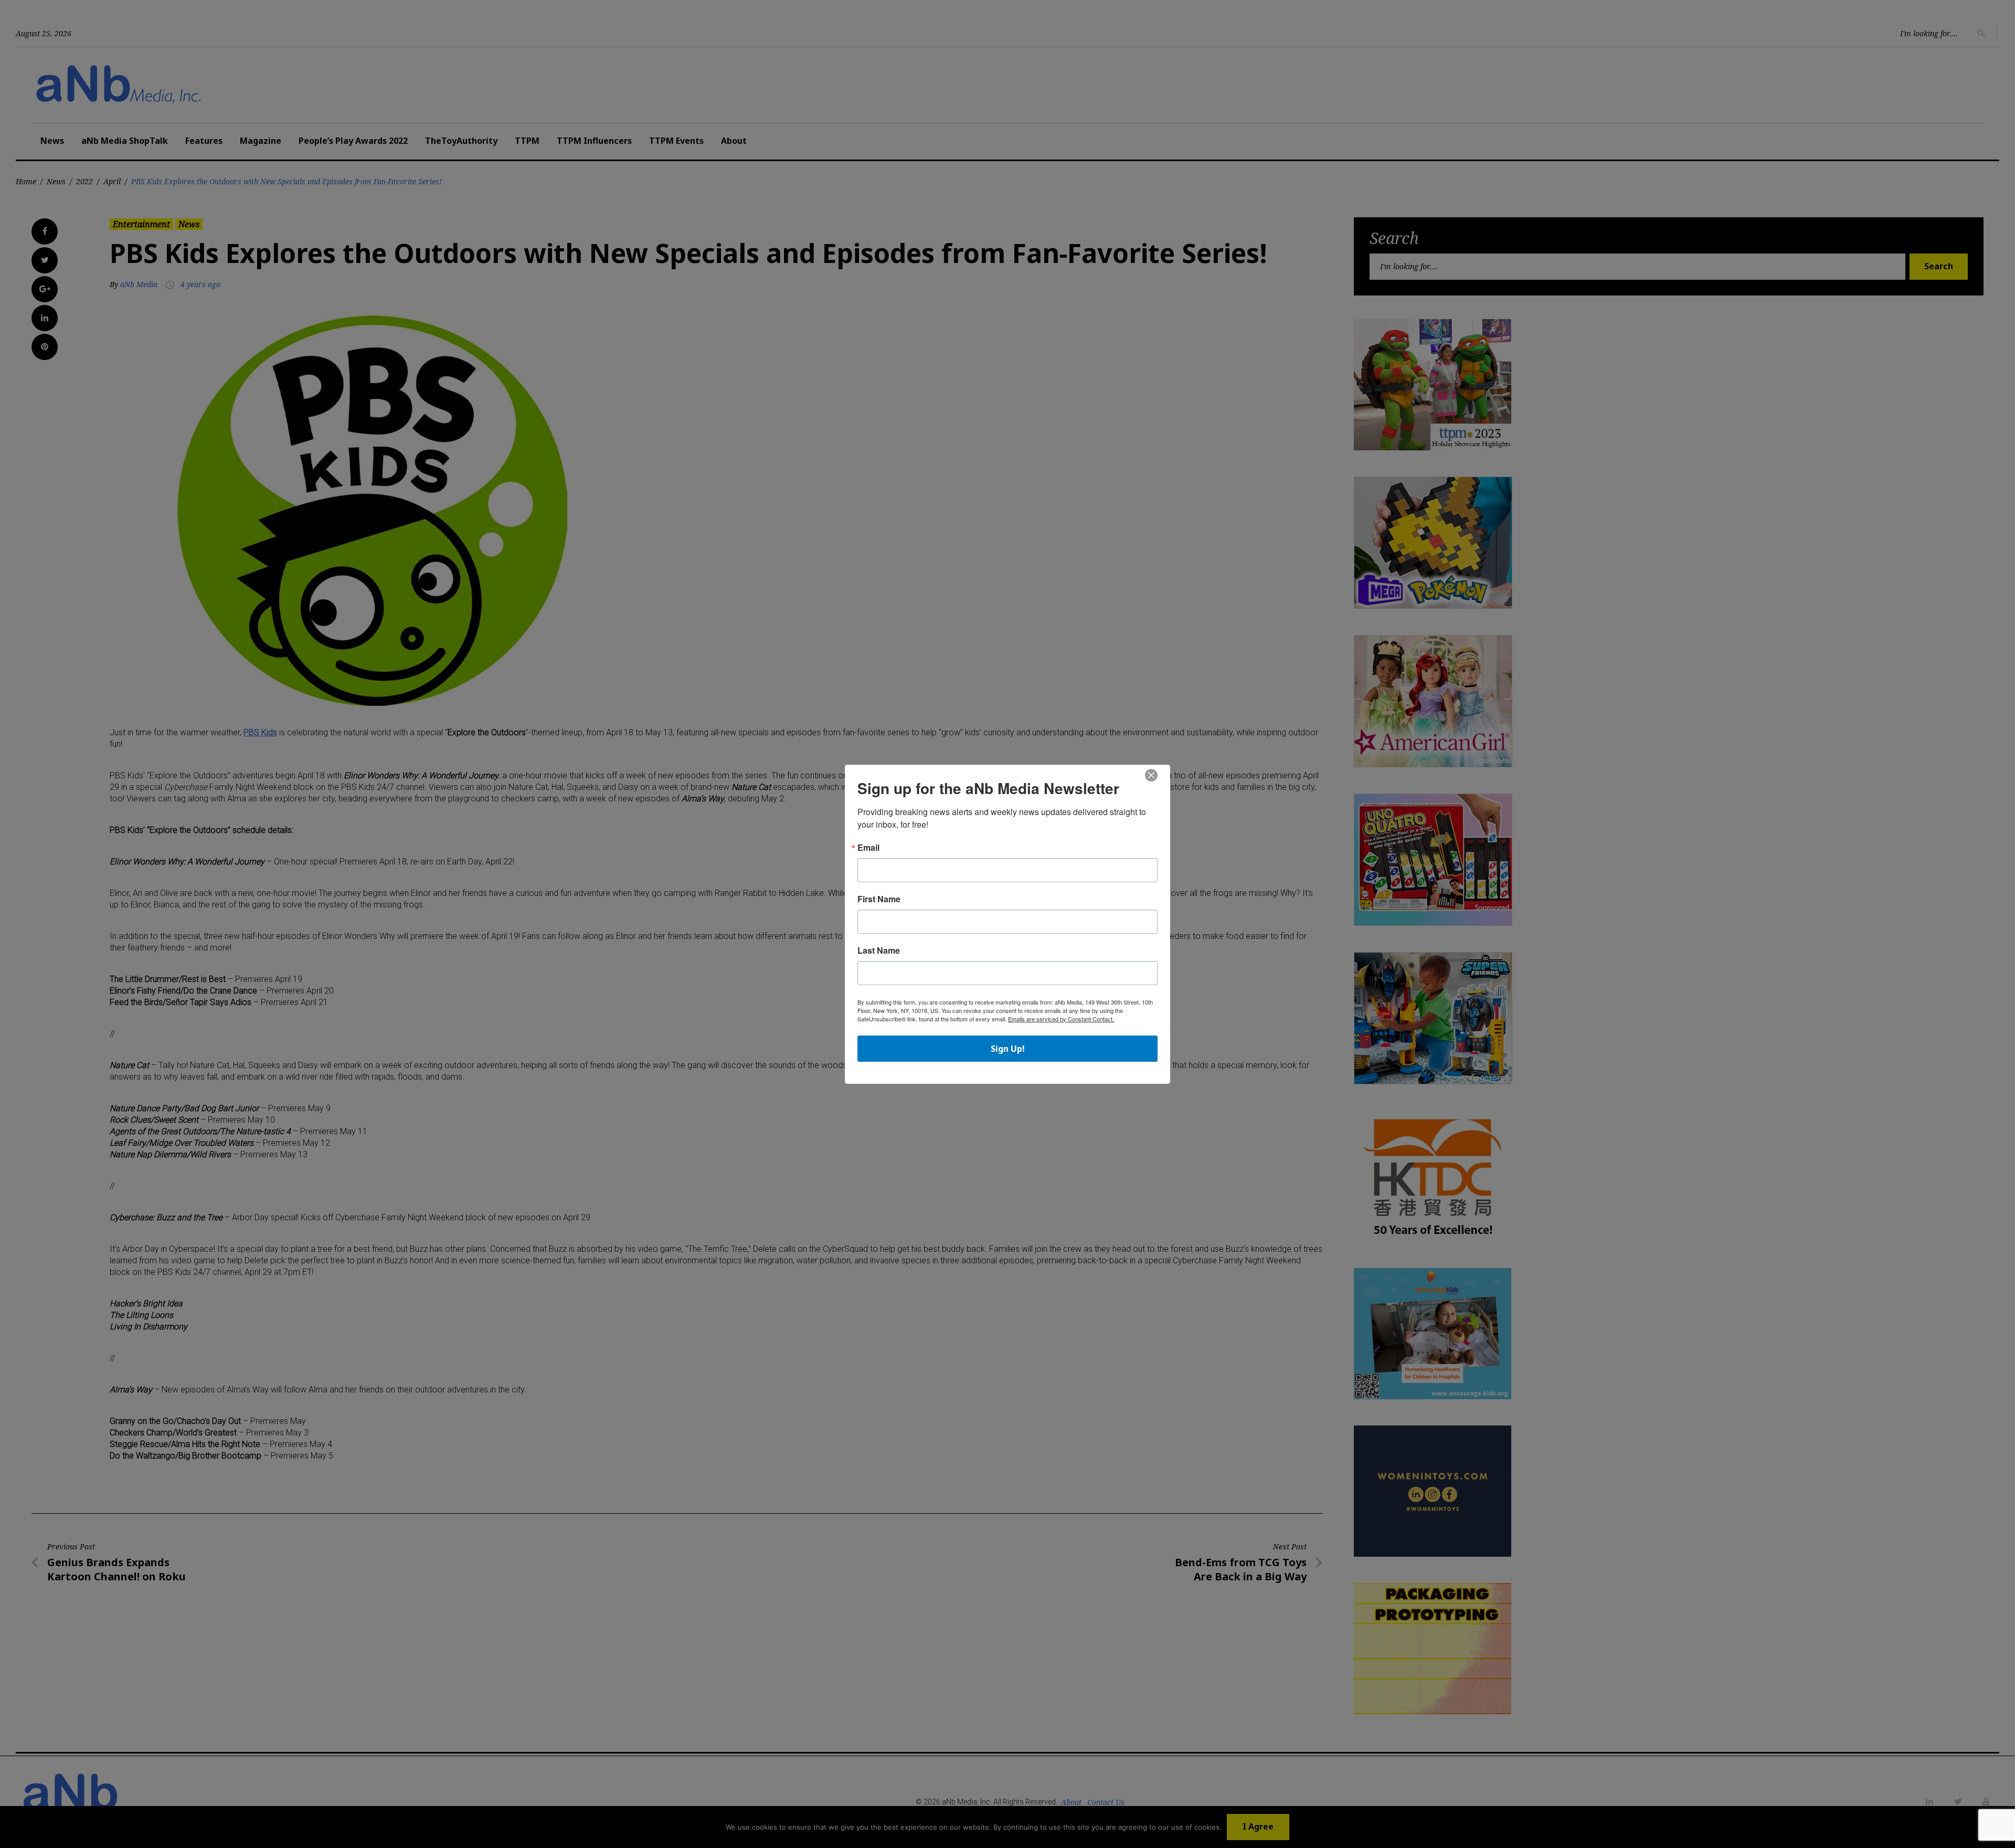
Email (868, 848)
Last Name (879, 951)
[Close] (1151, 776)
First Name (879, 899)
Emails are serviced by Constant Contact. (1061, 1019)
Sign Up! (1008, 1049)
